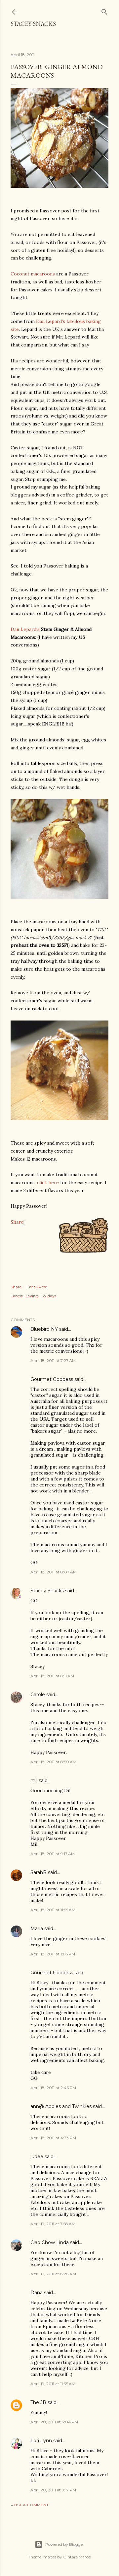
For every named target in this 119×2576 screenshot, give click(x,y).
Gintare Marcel (77, 2557)
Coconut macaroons (33, 274)
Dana (37, 2293)
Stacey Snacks (33, 24)
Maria (37, 1929)
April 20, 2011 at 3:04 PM (54, 2422)
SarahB (39, 1872)
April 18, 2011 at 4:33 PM (53, 2138)
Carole (38, 1695)
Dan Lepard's (25, 629)
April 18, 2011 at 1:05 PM (53, 1954)
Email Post (37, 1287)
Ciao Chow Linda (50, 2242)
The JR (38, 2402)
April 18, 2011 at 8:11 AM (52, 1676)
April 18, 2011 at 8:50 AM (53, 1762)
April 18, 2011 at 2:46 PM (53, 2088)
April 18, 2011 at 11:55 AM (53, 1910)
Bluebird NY (44, 1329)
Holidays (48, 1296)
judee (37, 2157)
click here (48, 1182)
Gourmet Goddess (52, 1379)
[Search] (104, 10)
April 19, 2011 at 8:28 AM (53, 2274)
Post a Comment (30, 2505)
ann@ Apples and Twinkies (61, 2106)
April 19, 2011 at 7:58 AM (53, 2224)
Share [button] (16, 1287)
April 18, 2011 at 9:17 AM (53, 1854)
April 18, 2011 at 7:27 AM (53, 1361)
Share (17, 1222)
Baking (31, 1296)
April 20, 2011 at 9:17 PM (53, 2490)
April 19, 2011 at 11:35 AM (53, 2384)
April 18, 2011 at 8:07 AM (54, 1572)
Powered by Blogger (65, 2544)
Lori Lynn (41, 2441)
